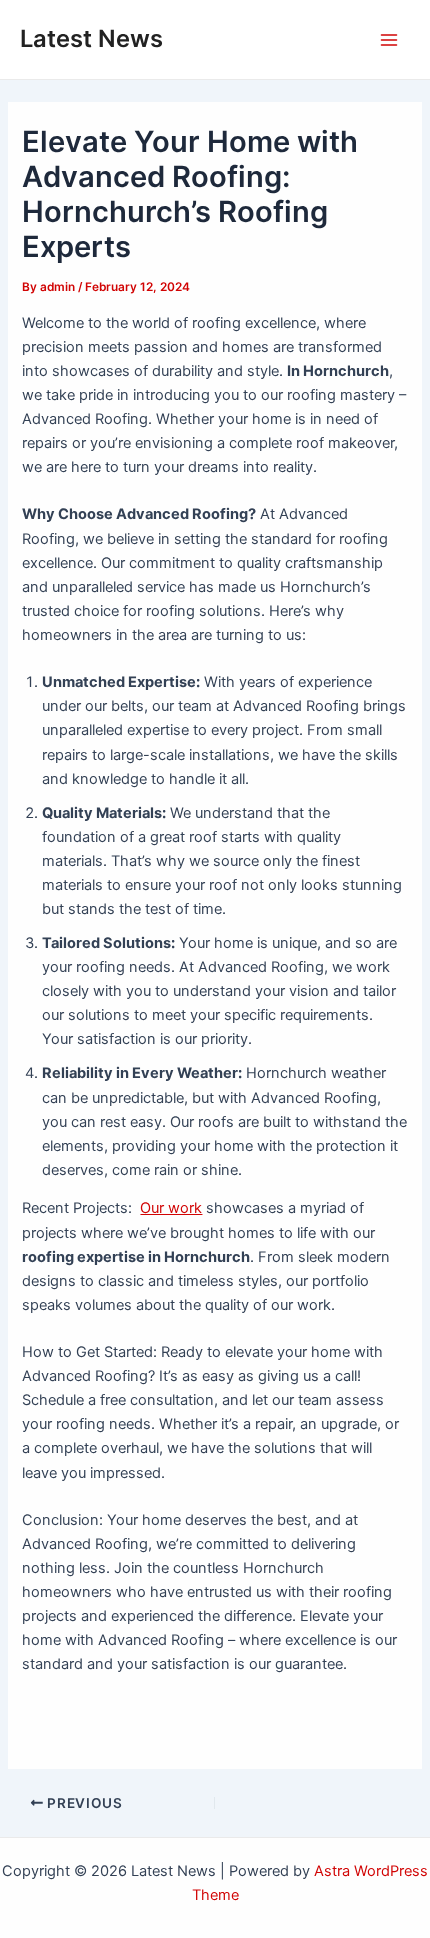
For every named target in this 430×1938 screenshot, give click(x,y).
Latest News (91, 38)
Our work (171, 1208)
